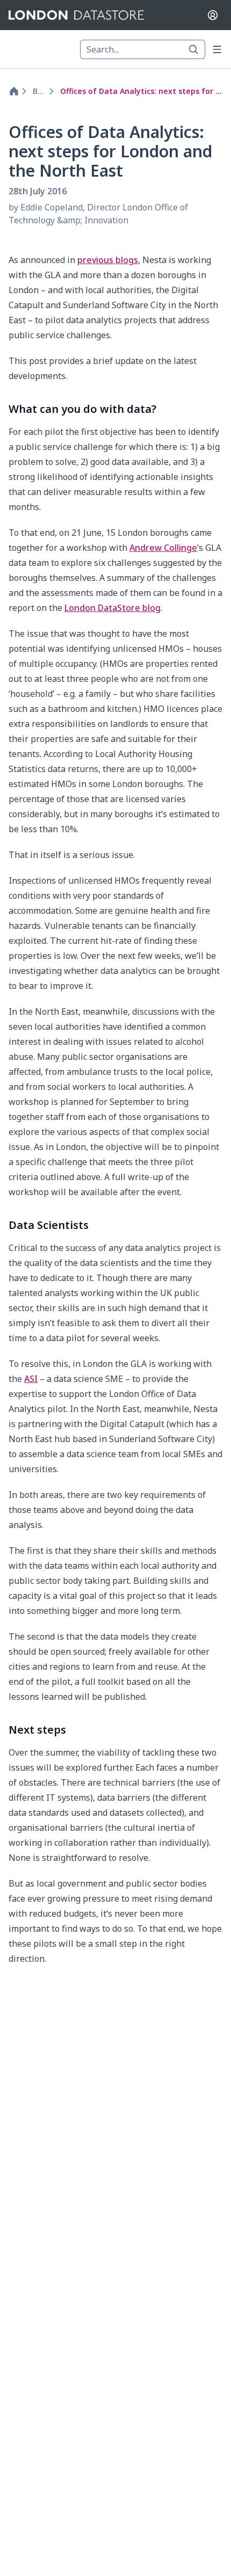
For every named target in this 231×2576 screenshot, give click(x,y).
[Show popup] (197, 49)
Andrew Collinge (163, 548)
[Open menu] (217, 49)
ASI (31, 1379)
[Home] (12, 91)
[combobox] (143, 49)
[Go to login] (213, 15)
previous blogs (108, 260)
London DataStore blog (113, 608)
